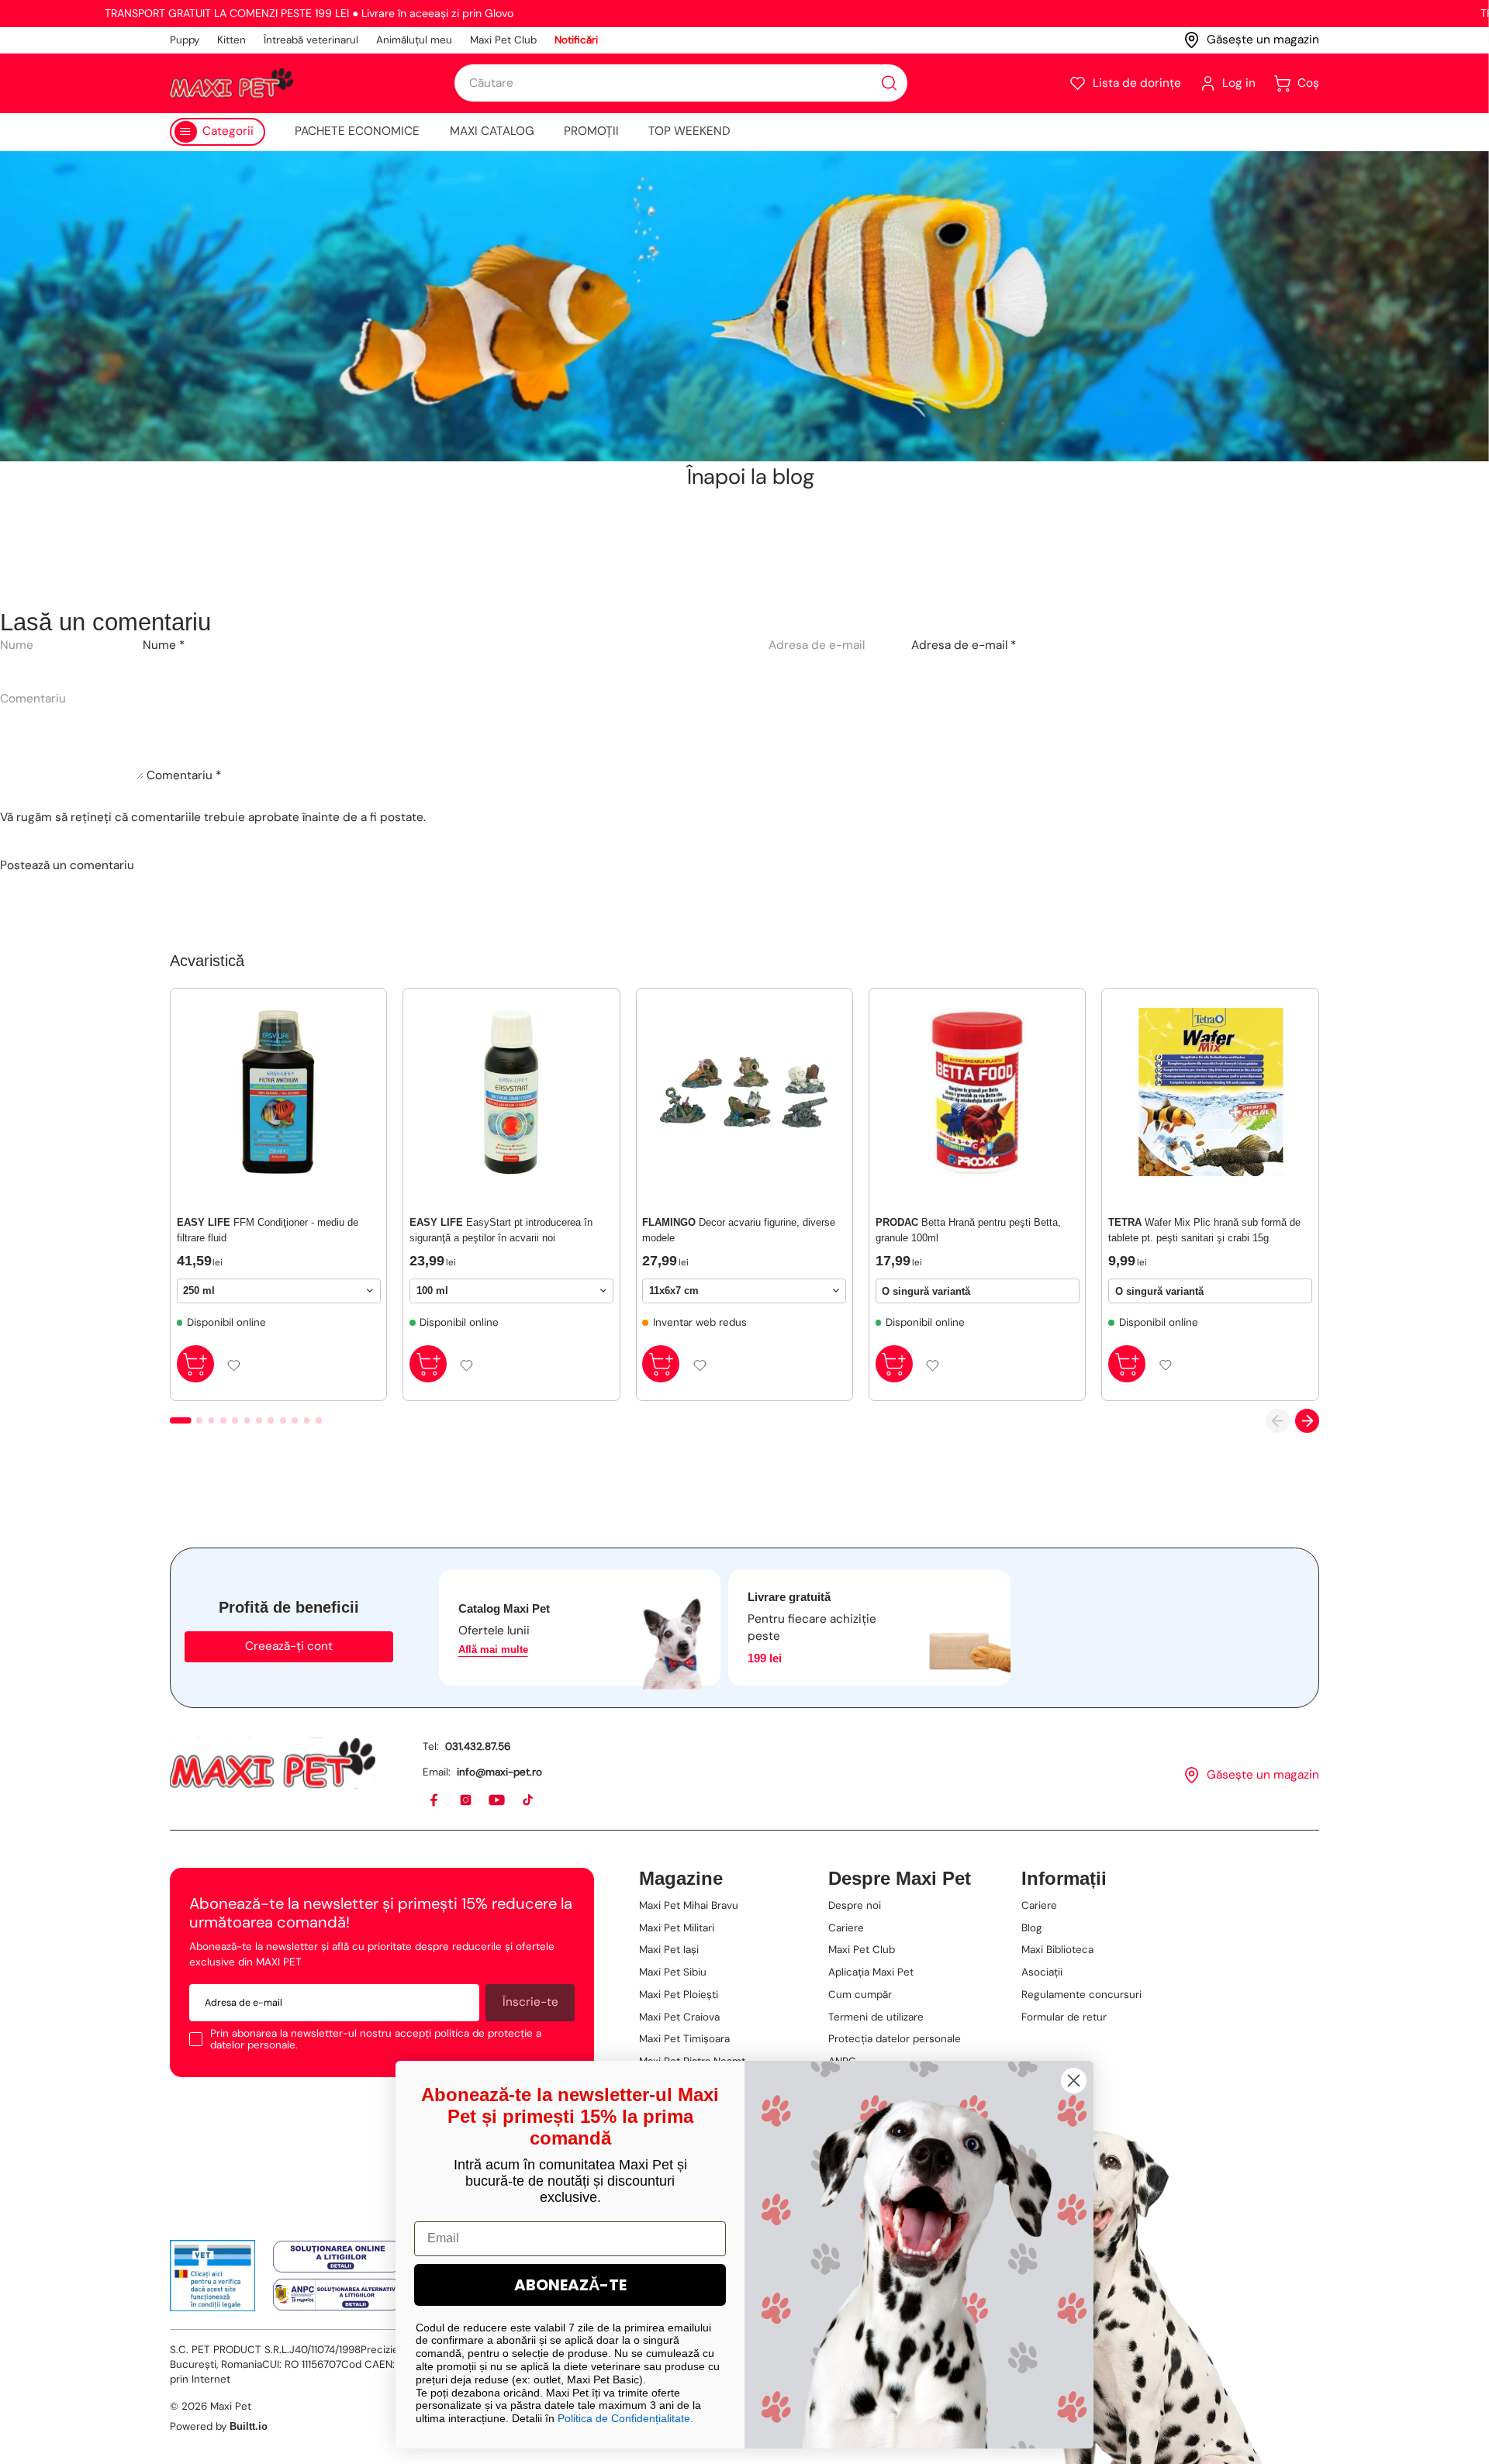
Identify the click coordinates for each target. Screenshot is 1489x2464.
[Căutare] (889, 83)
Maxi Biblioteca (1057, 1950)
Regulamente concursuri (1081, 1995)
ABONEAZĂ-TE (570, 2285)
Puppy (185, 40)
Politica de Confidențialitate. (625, 2418)
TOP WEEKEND (689, 131)
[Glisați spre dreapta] (1307, 1421)
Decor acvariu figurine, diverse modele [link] (739, 1230)
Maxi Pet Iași (669, 1950)
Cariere (846, 1928)
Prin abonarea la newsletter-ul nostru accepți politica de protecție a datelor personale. (376, 2040)
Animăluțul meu (414, 40)
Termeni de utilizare (876, 2017)
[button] (1125, 83)
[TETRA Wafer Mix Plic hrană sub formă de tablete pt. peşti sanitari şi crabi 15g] (1210, 1092)
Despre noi (855, 1905)
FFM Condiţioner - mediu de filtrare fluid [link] (268, 1230)
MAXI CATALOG (492, 131)
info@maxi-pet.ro (499, 1772)
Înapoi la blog (751, 477)
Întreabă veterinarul (311, 40)
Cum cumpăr (860, 1995)
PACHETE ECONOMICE (357, 131)
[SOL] (337, 2257)
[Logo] (231, 83)
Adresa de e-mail (964, 645)
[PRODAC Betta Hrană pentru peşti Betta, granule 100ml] (978, 1092)
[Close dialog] (1074, 2081)
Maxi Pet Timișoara (684, 2039)
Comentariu (184, 775)
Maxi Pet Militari (677, 1928)
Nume (164, 645)
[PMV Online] (213, 2276)
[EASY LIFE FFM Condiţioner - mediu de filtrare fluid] (279, 1092)
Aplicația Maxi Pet (871, 1972)
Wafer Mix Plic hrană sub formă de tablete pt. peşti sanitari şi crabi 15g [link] (1204, 1230)
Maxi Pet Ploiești (679, 1995)
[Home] (273, 1763)
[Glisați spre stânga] (1278, 1421)
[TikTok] (529, 1801)
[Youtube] (497, 1801)
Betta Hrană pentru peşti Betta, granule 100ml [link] (968, 1230)
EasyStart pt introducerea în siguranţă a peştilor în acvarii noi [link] (501, 1230)
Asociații (1042, 1972)
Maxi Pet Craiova (679, 2017)
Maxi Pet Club (503, 40)
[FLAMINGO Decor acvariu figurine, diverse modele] (744, 1092)
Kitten (231, 40)
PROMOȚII (591, 131)
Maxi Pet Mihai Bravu (689, 1905)
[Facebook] (435, 1801)
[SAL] (337, 2295)
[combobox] (681, 83)
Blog (1032, 1928)
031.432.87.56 (478, 1746)
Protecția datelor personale (895, 2039)
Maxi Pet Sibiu (673, 1972)
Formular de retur (1064, 2017)
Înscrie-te (530, 2002)
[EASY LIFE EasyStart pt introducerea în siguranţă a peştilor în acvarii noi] (511, 1092)
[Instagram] (466, 1801)
